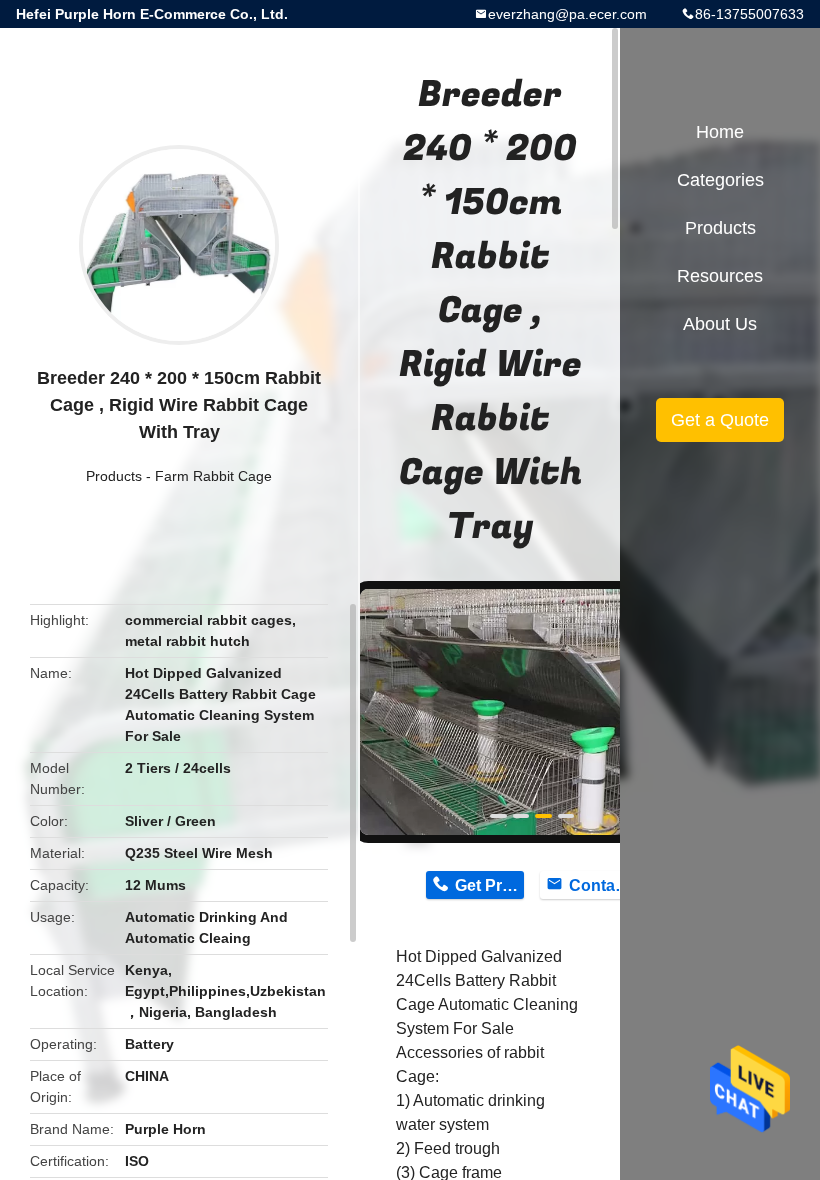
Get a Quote (720, 420)
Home (720, 132)
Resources (720, 276)
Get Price (489, 885)
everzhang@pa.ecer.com (567, 14)
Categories (720, 180)
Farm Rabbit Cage (213, 476)
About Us (720, 324)
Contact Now (603, 885)
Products (114, 476)
